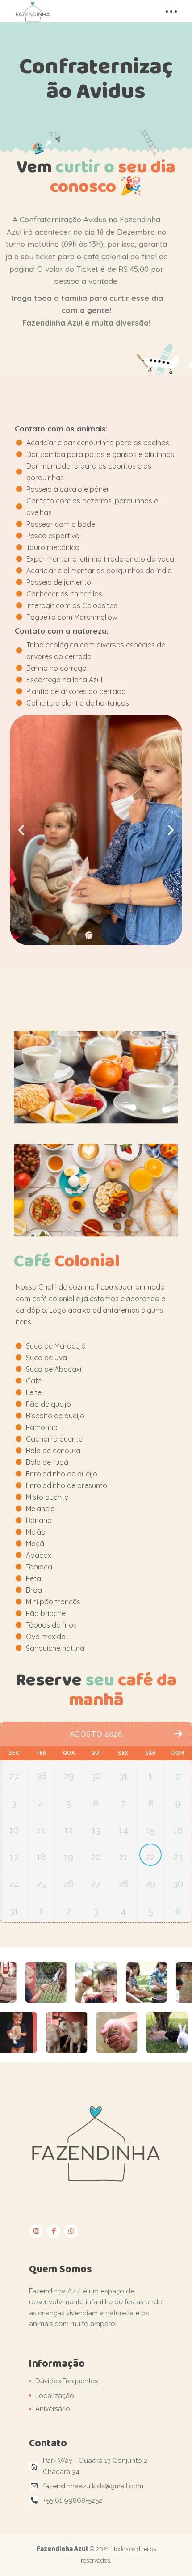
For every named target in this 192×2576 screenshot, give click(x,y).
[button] (104, 937)
